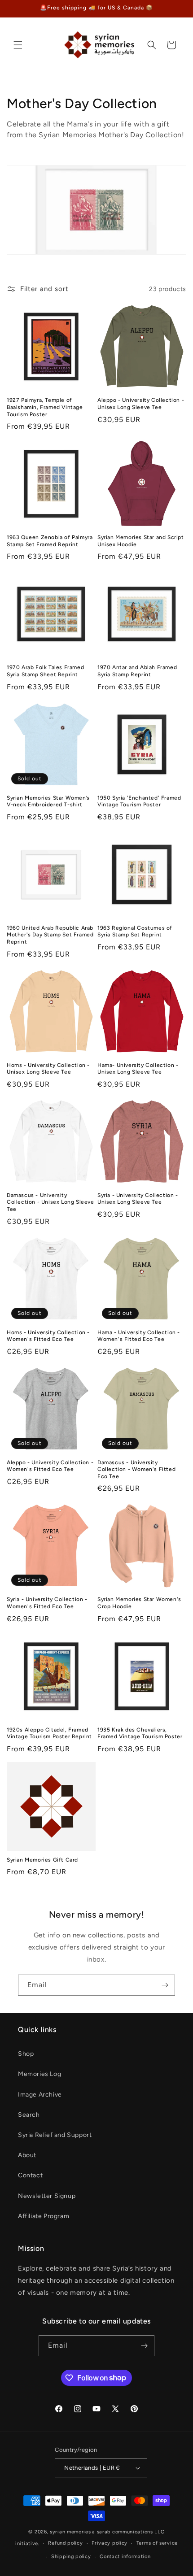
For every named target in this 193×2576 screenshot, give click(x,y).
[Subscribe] (165, 1985)
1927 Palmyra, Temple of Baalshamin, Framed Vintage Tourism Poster (45, 407)
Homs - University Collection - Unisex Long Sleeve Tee (48, 1069)
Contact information (125, 2556)
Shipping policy (71, 2556)
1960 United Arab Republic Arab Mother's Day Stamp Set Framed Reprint (50, 935)
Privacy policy (110, 2543)
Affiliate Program (44, 2216)
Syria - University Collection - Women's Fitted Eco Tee (47, 1603)
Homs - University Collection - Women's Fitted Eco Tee (48, 1336)
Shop (26, 2054)
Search (29, 2115)
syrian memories (70, 2532)
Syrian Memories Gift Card (42, 1860)
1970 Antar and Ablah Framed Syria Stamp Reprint (137, 671)
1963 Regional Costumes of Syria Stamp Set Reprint (135, 931)
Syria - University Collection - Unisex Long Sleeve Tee (138, 1199)
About (27, 2155)
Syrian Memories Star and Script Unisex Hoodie (141, 541)
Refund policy (65, 2543)
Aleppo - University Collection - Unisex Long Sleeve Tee (141, 404)
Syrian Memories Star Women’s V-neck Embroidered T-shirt (48, 801)
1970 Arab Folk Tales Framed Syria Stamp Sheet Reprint (45, 671)
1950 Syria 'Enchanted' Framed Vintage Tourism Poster (139, 801)
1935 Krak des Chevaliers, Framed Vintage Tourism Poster (140, 1733)
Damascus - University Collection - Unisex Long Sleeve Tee (50, 1202)
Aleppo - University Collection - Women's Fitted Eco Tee (50, 1466)
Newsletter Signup (47, 2196)
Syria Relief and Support (55, 2135)
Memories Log (39, 2074)
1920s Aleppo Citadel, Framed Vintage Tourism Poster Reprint (49, 1733)
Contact (30, 2175)
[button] (18, 45)
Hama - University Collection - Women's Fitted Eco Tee (139, 1336)
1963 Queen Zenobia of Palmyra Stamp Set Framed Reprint (50, 541)
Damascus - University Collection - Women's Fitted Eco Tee (136, 1469)
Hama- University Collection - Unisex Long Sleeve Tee (138, 1069)
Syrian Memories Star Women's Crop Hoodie (139, 1603)
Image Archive (40, 2095)
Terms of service (157, 2543)
